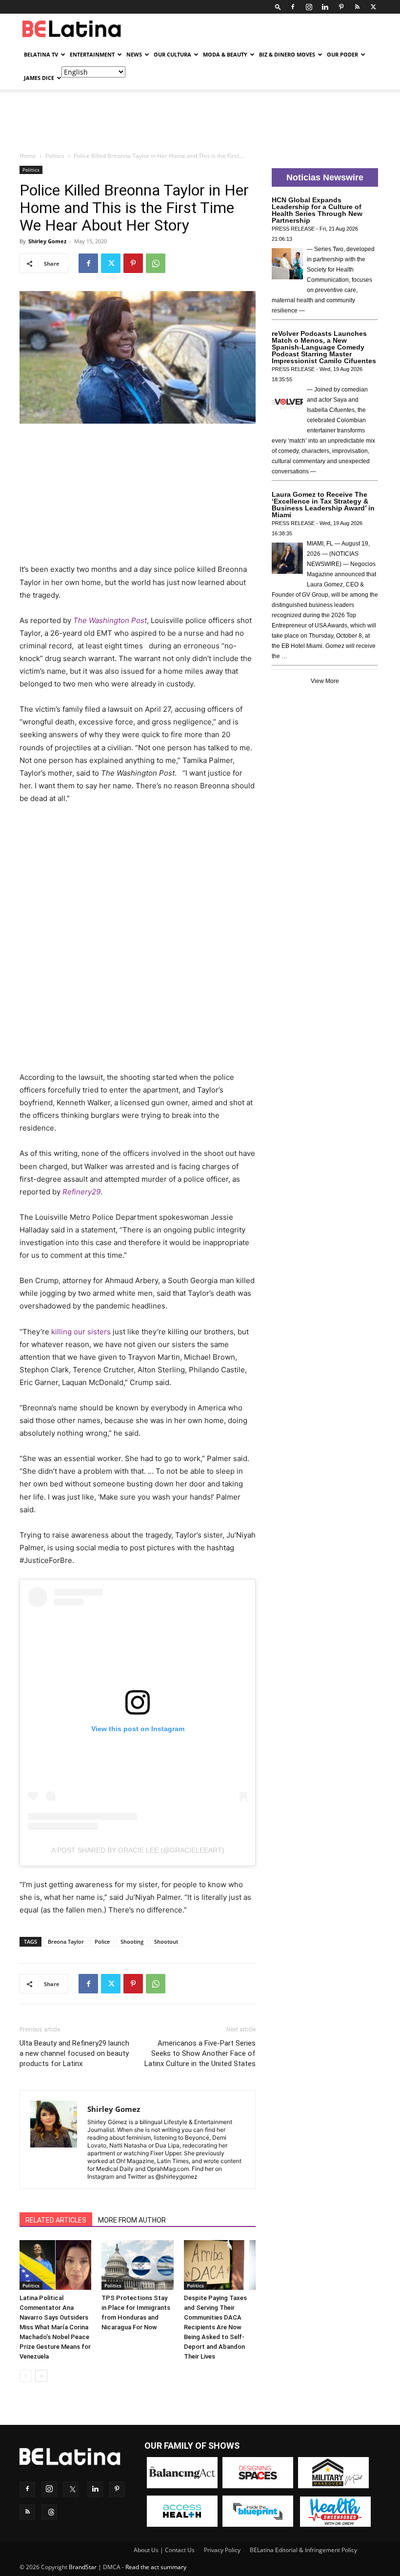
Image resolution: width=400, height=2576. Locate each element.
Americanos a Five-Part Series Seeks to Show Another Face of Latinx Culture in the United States (200, 2053)
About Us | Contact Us (164, 2550)
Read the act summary (156, 2567)
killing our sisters (81, 1332)
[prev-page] (26, 2376)
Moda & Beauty (225, 54)
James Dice (39, 78)
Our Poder (342, 54)
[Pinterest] (341, 7)
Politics (55, 156)
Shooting (132, 1942)
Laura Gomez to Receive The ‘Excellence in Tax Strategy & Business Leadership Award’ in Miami (323, 505)
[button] (278, 7)
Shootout (166, 1942)
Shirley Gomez (47, 241)
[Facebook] (293, 7)
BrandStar (83, 2567)
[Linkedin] (325, 7)
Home (28, 156)
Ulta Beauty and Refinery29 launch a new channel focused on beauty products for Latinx (74, 2053)
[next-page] (41, 2376)
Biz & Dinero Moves (287, 54)
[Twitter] (373, 7)
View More (325, 681)
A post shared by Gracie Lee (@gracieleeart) (138, 1850)
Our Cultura (172, 54)
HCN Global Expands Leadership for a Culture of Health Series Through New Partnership (317, 210)
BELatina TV (41, 54)
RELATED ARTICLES (56, 2220)
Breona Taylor (66, 1942)
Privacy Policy (222, 2550)
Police (102, 1942)
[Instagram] (309, 7)
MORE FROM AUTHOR (132, 2220)
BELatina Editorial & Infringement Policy (303, 2550)
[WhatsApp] (156, 263)
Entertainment (92, 54)
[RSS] (357, 7)
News (134, 54)
